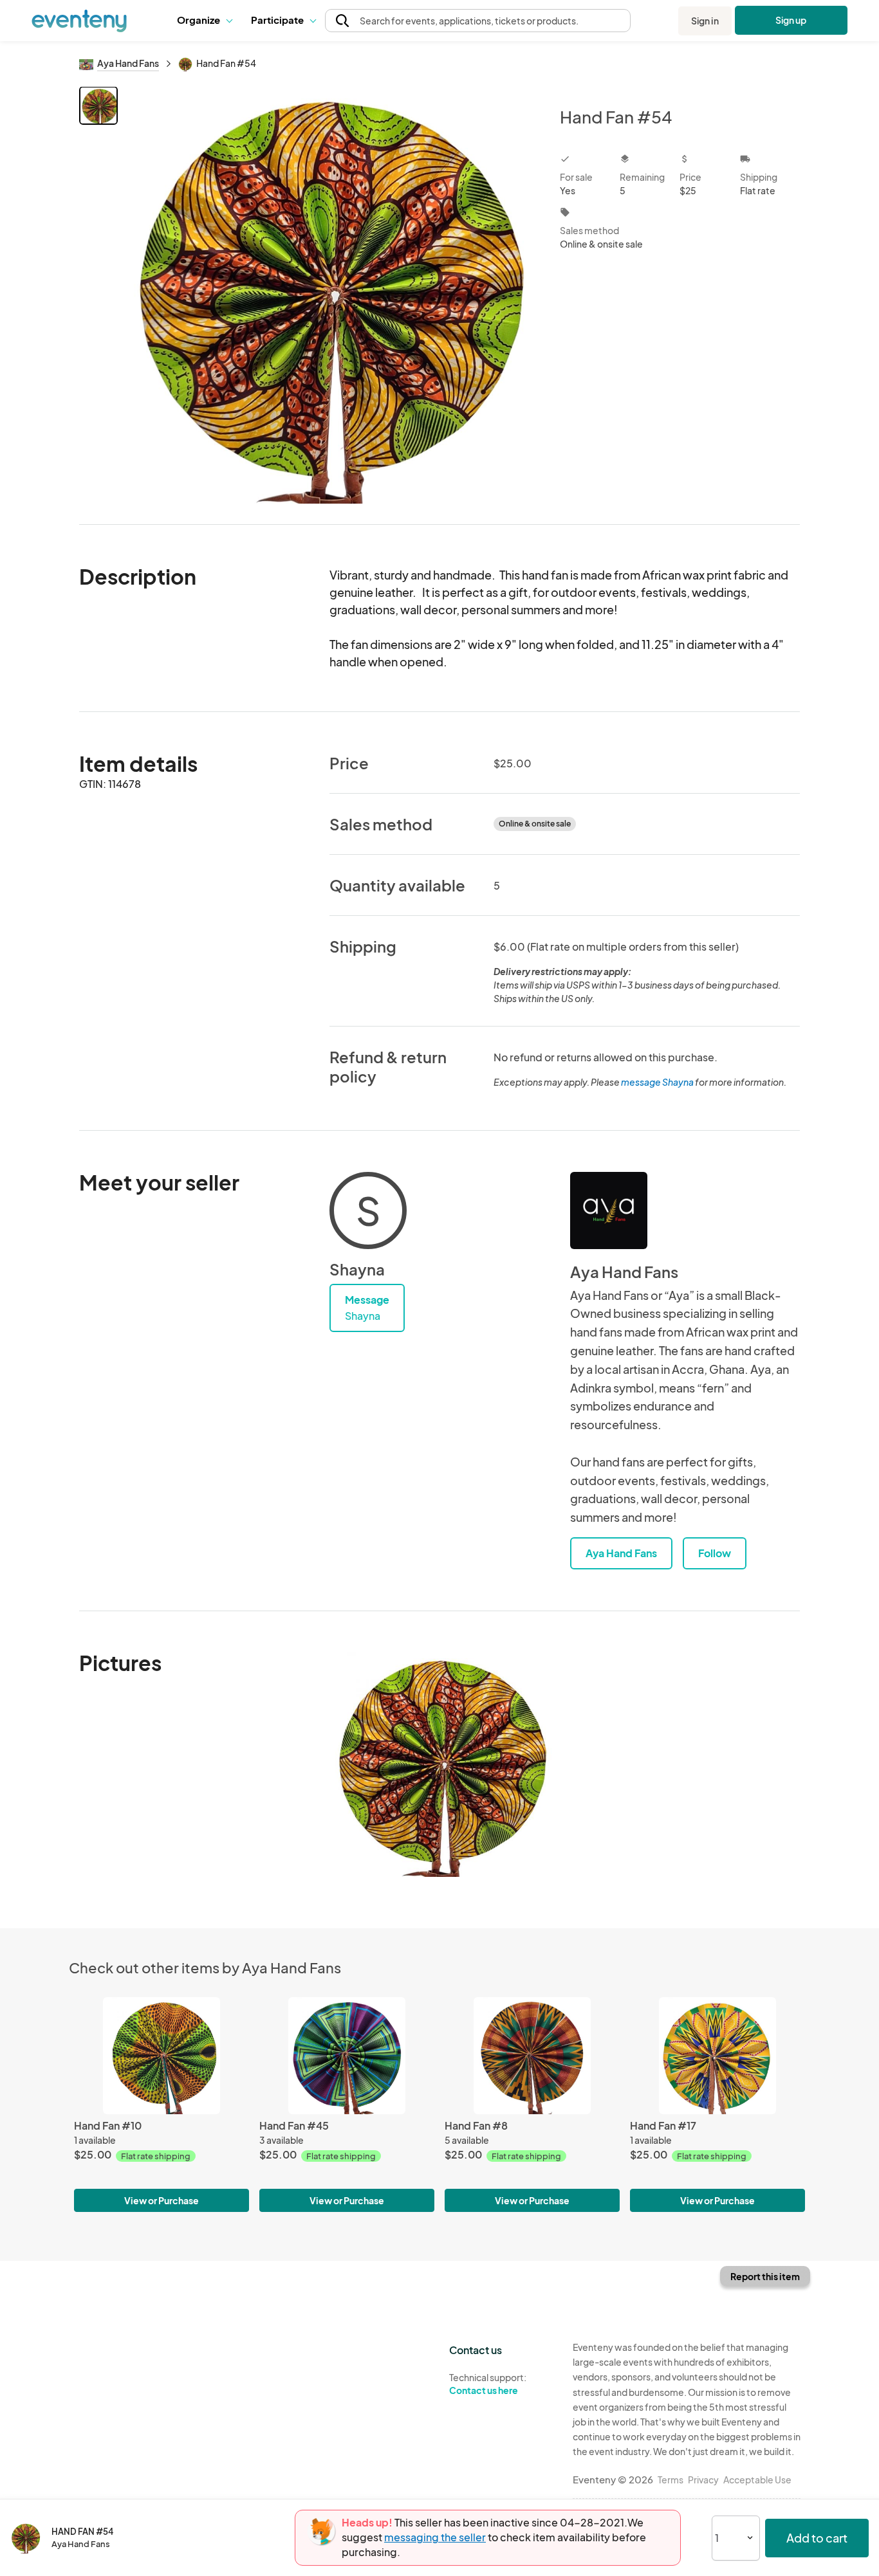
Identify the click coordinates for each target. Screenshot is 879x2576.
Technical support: (488, 2384)
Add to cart (817, 2538)
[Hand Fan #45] (347, 2055)
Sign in (705, 21)
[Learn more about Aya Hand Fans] (609, 1210)
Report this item (765, 2276)
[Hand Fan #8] (532, 2055)
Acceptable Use (757, 2480)
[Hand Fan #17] (717, 2055)
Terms (671, 2480)
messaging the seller (435, 2537)
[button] (204, 21)
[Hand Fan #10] (162, 2055)
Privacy (703, 2480)
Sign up (791, 20)
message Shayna (657, 1082)
